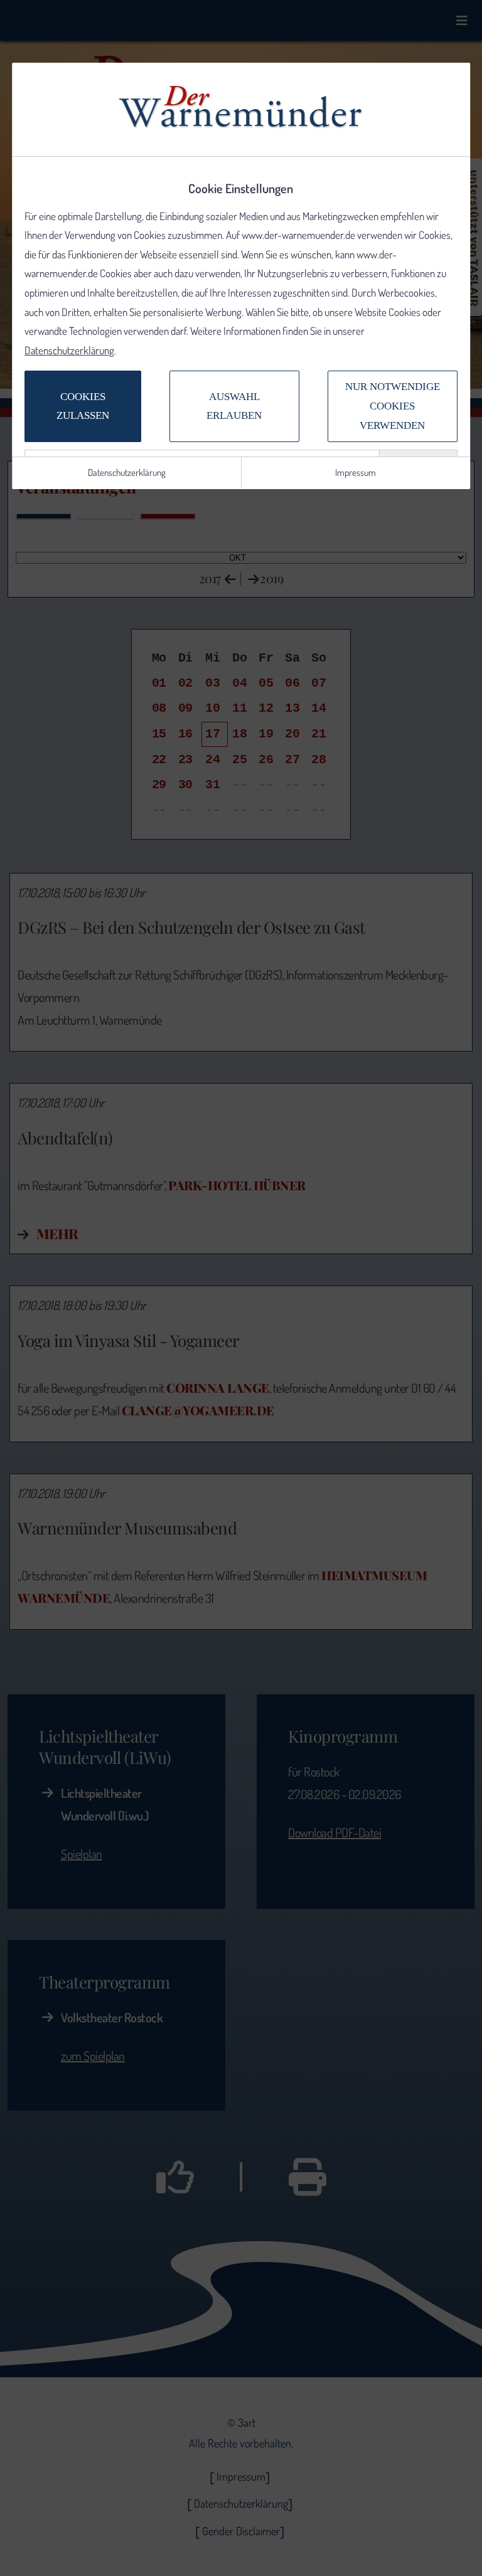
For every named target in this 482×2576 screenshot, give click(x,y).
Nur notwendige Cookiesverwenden (393, 406)
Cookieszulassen (83, 406)
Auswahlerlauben (235, 406)
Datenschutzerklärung (69, 350)
